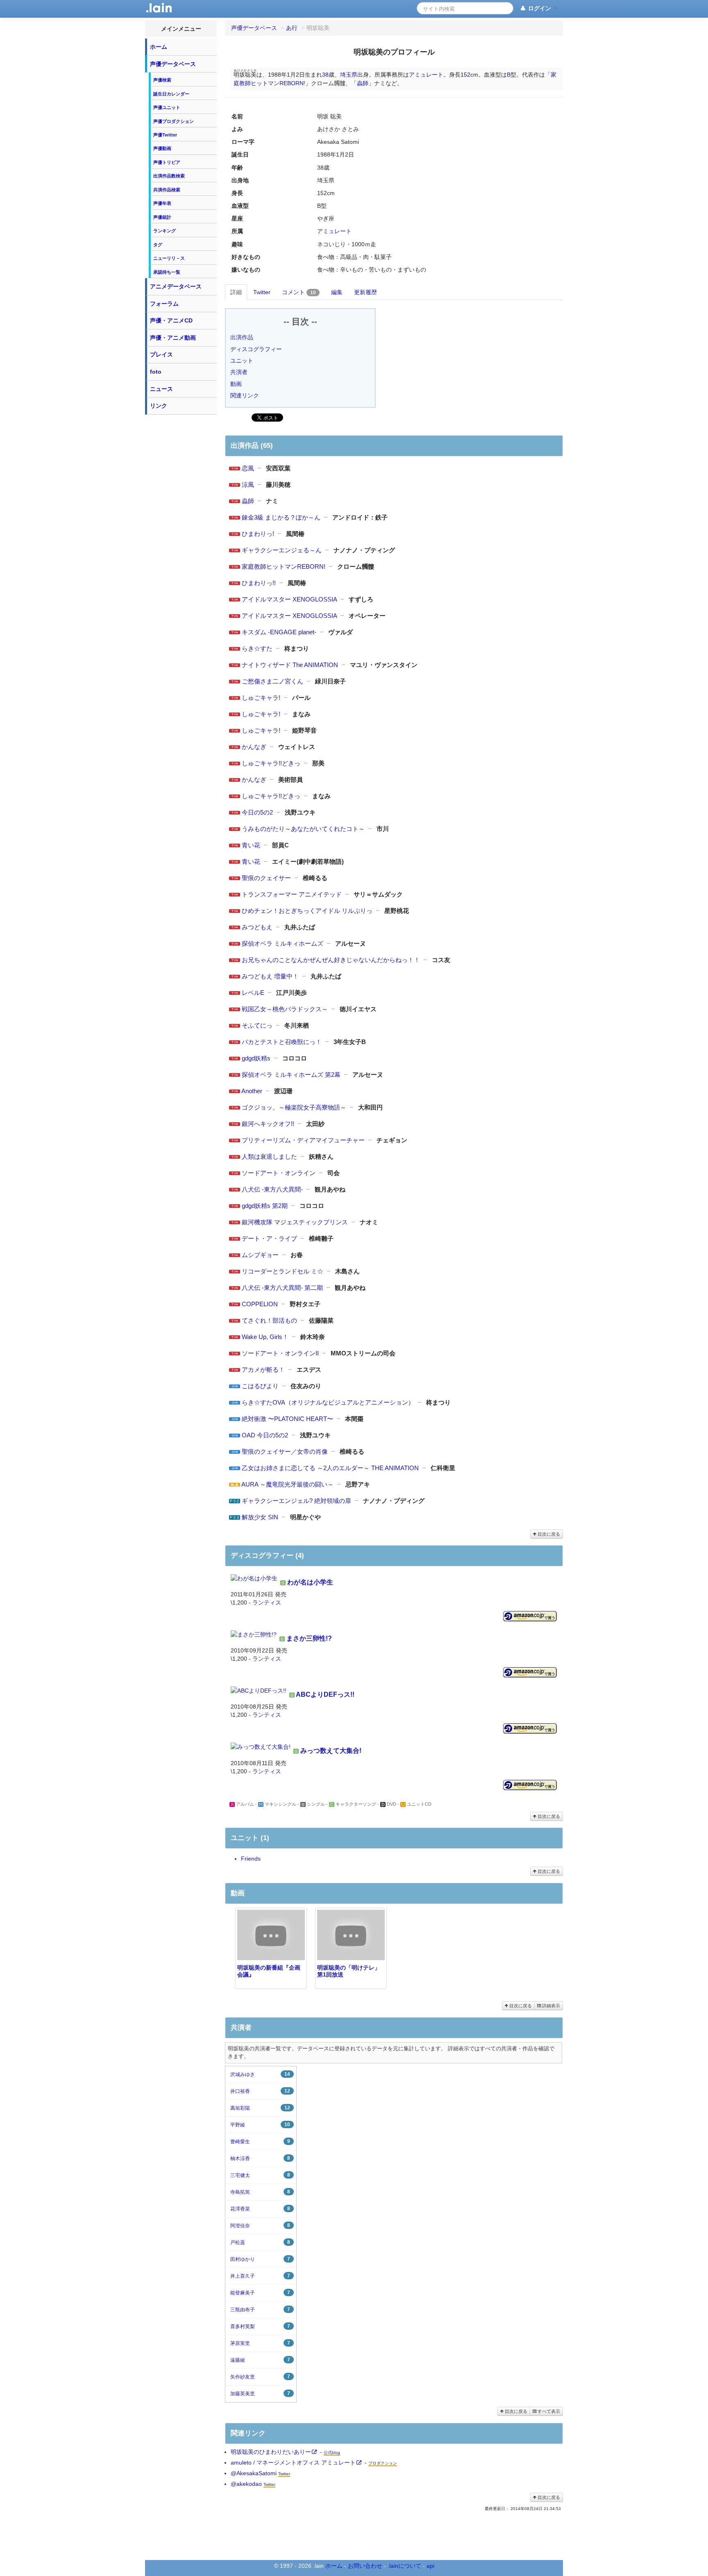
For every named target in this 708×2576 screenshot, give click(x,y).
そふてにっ (257, 1025)
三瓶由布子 (260, 2309)
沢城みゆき (260, 2074)
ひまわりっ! (258, 534)
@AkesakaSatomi (254, 2473)
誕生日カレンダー (171, 94)
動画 (236, 384)
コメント (299, 292)
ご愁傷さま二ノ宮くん (272, 681)
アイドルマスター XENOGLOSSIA (289, 599)
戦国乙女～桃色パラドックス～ (285, 1009)
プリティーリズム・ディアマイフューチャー (303, 1140)
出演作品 (242, 337)
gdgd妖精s (256, 1058)
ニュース (161, 389)
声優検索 (162, 80)
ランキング (165, 231)
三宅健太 (260, 2175)
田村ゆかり (260, 2259)
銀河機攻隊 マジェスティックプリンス (295, 1222)
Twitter (262, 292)
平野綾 (260, 2125)
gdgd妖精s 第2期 (265, 1206)
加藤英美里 (260, 2393)
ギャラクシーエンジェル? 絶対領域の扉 (296, 1501)
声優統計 (162, 217)
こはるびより (260, 1386)
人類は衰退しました (269, 1156)
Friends (251, 1859)
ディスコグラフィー (256, 349)
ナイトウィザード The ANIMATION (290, 665)
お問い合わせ (365, 2566)
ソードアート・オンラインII (280, 1353)
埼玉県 (349, 75)
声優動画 (162, 148)
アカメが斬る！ (263, 1370)
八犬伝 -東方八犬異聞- (272, 1189)
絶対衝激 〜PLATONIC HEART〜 (287, 1419)
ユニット (242, 361)
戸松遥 (260, 2242)
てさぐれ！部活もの (269, 1320)
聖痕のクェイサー (266, 878)
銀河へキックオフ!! (268, 1124)
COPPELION (260, 1304)
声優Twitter (165, 135)
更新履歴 (365, 292)
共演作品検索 (167, 190)
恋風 (248, 468)
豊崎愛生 (260, 2141)
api (430, 2566)
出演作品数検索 (169, 176)
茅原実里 (260, 2343)
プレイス (161, 354)
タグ (158, 245)
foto (156, 372)
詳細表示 (550, 2006)
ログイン (540, 8)
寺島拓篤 (260, 2192)
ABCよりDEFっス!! (325, 1694)
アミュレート (426, 75)
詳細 (236, 292)
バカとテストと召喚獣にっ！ (282, 1042)
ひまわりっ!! (259, 583)
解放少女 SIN (260, 1517)
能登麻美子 (260, 2293)
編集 (337, 292)
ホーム (159, 47)
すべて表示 (548, 2411)
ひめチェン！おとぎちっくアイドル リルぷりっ (307, 911)
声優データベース (173, 64)
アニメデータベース (176, 286)
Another (252, 1091)
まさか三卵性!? (309, 1638)
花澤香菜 (260, 2209)
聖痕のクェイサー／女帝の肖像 (285, 1451)
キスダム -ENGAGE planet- (279, 632)
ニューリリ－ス (169, 258)
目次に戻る (548, 1534)
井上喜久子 (260, 2276)
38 (325, 75)
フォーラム (164, 304)
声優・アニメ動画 (173, 338)
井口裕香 (260, 2091)
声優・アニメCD (171, 320)
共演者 (239, 372)
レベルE (253, 993)
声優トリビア (167, 162)
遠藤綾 (260, 2360)
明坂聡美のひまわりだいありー (271, 2452)
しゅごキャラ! (261, 698)
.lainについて (404, 2566)
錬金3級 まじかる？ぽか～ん (281, 517)
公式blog (332, 2452)
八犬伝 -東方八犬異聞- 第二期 (282, 1288)
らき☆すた (257, 648)
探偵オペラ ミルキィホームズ (283, 943)
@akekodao (246, 2484)
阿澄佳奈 (260, 2225)
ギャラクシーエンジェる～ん (282, 550)
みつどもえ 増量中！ (270, 976)
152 (465, 75)
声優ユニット (167, 107)
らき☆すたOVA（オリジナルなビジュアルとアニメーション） (328, 1402)
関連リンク (245, 395)
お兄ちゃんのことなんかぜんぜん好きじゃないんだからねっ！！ (331, 960)
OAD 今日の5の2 (265, 1435)
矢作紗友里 (260, 2377)
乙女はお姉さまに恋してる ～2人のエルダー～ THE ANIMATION (330, 1468)
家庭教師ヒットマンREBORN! (284, 566)
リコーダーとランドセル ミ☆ (283, 1271)
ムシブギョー (260, 1255)
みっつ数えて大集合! (331, 1751)
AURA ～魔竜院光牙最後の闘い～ (287, 1484)
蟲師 (363, 83)
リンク (159, 406)
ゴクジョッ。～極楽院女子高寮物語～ (294, 1107)
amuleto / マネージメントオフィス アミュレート (293, 2463)
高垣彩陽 (260, 2108)
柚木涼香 (260, 2158)
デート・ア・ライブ (269, 1238)
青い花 (251, 845)
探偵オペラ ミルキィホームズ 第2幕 (291, 1075)
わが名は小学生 (310, 1582)
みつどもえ (257, 927)
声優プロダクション (174, 121)
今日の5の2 (257, 812)
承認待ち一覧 (167, 272)
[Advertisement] (181, 542)
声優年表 (162, 203)
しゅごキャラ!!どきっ (271, 763)
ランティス (267, 1602)
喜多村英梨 (260, 2326)
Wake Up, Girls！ (265, 1337)
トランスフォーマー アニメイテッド (292, 894)
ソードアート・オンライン (279, 1173)
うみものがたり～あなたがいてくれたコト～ (303, 829)
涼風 (248, 485)
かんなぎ (254, 747)
